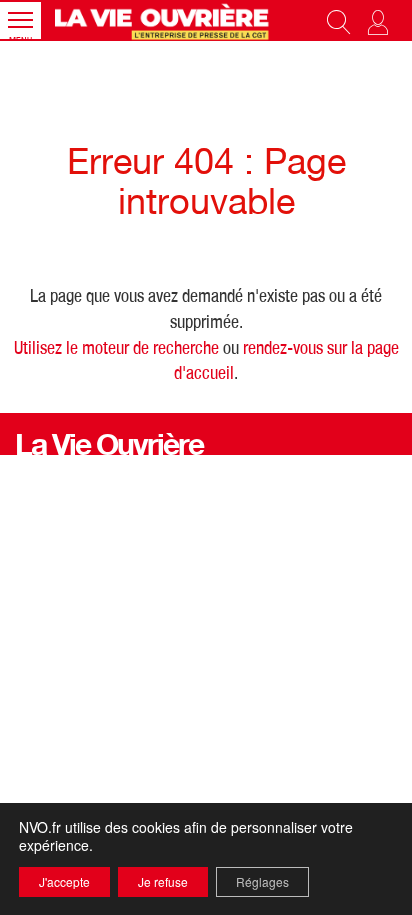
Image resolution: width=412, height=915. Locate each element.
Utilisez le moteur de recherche (116, 350)
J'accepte (64, 881)
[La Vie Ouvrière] (164, 20)
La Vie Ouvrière (109, 449)
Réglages (262, 881)
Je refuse (163, 881)
